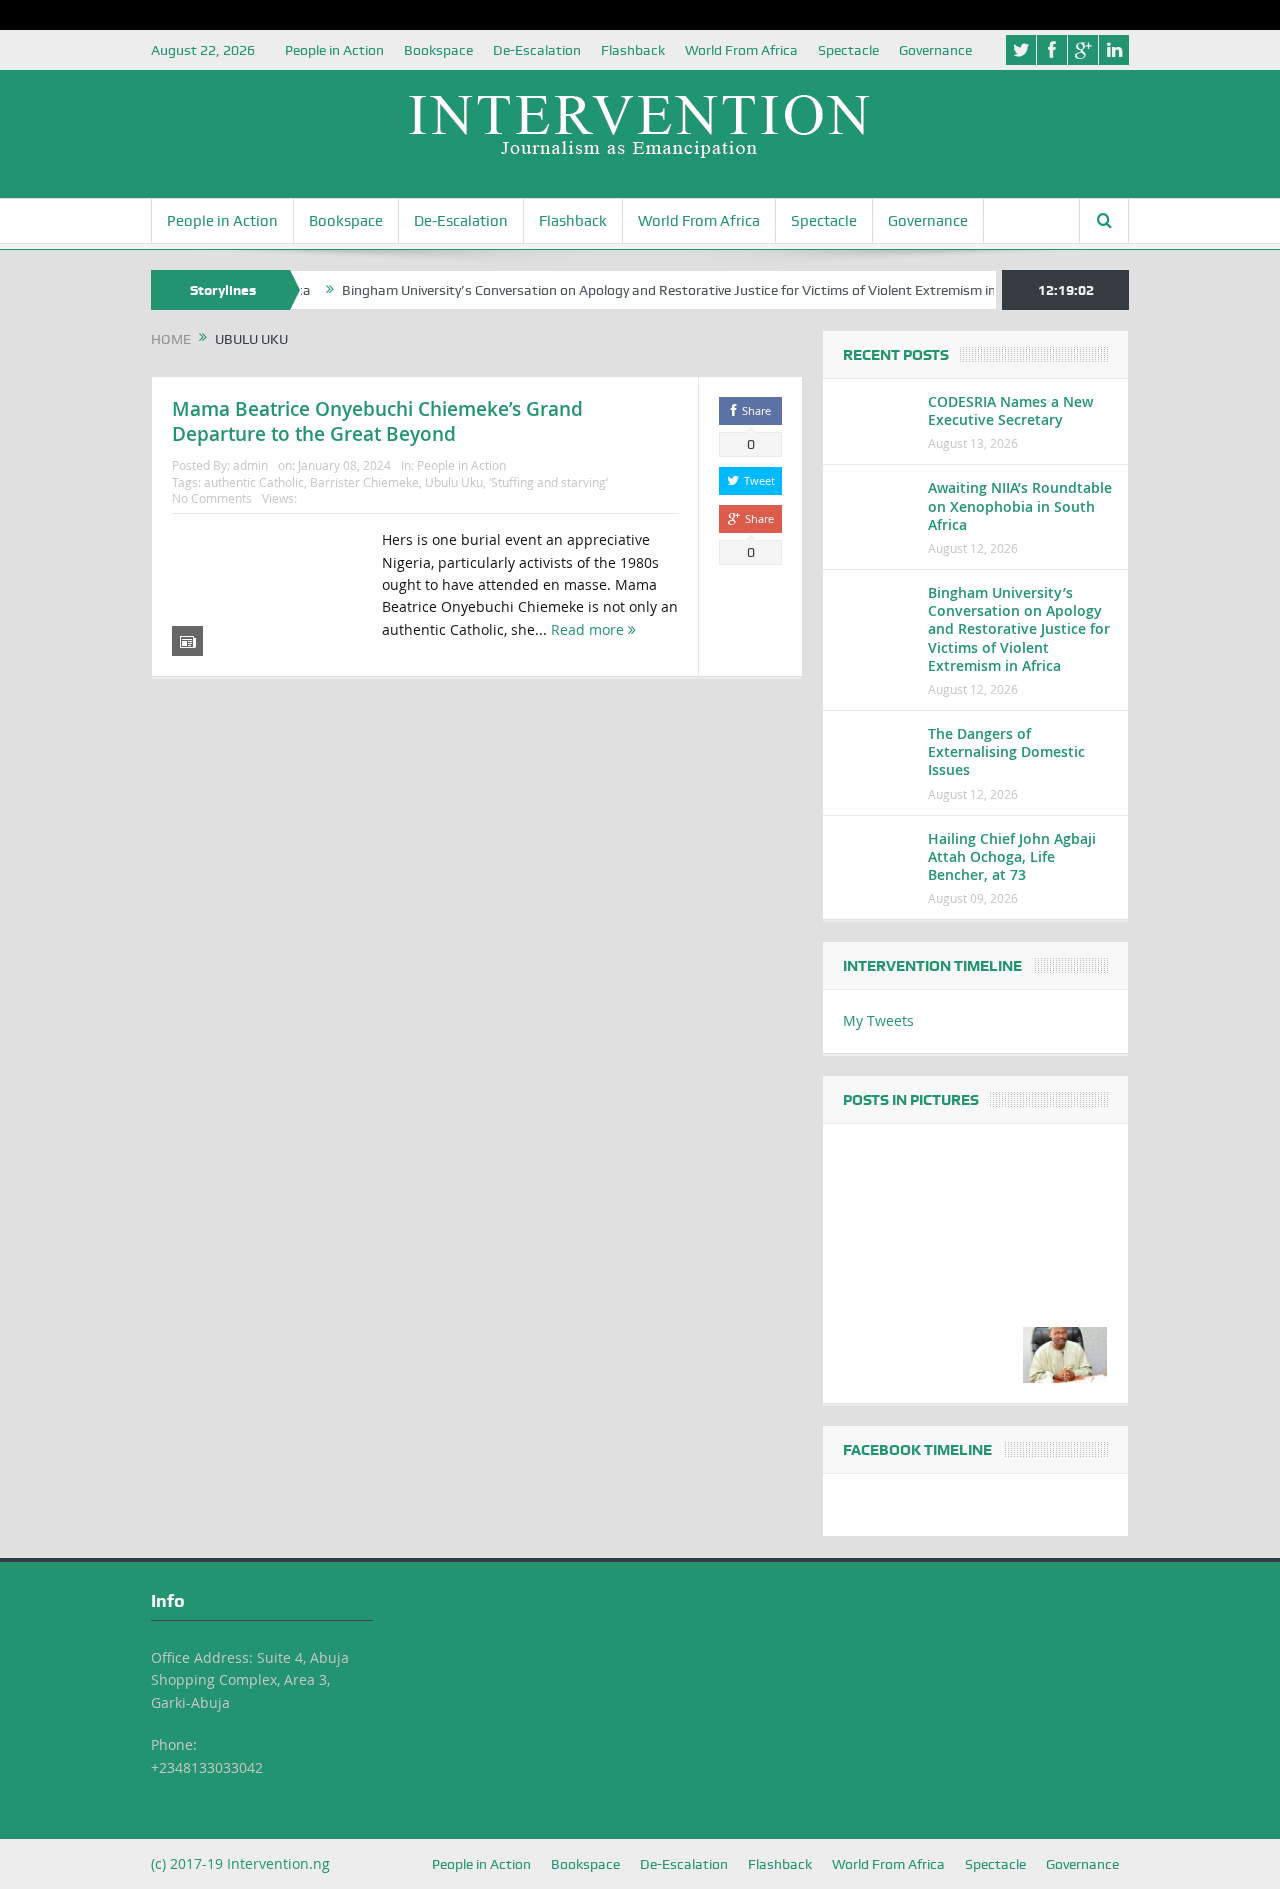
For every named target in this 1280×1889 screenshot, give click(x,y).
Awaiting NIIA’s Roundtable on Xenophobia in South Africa (1020, 505)
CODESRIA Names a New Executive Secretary (1010, 410)
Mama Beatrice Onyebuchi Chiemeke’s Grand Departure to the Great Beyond (377, 421)
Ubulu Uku (454, 482)
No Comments (212, 498)
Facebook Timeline (917, 1450)
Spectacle (848, 50)
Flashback (633, 50)
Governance (935, 50)
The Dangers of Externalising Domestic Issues (1006, 751)
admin (250, 465)
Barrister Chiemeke (364, 482)
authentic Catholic (254, 482)
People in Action (334, 50)
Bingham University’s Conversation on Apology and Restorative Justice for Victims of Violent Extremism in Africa (660, 290)
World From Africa (741, 50)
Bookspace (438, 50)
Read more (589, 629)
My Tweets (878, 1020)
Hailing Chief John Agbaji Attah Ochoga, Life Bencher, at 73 (1012, 856)
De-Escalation (537, 50)
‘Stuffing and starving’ (548, 482)
